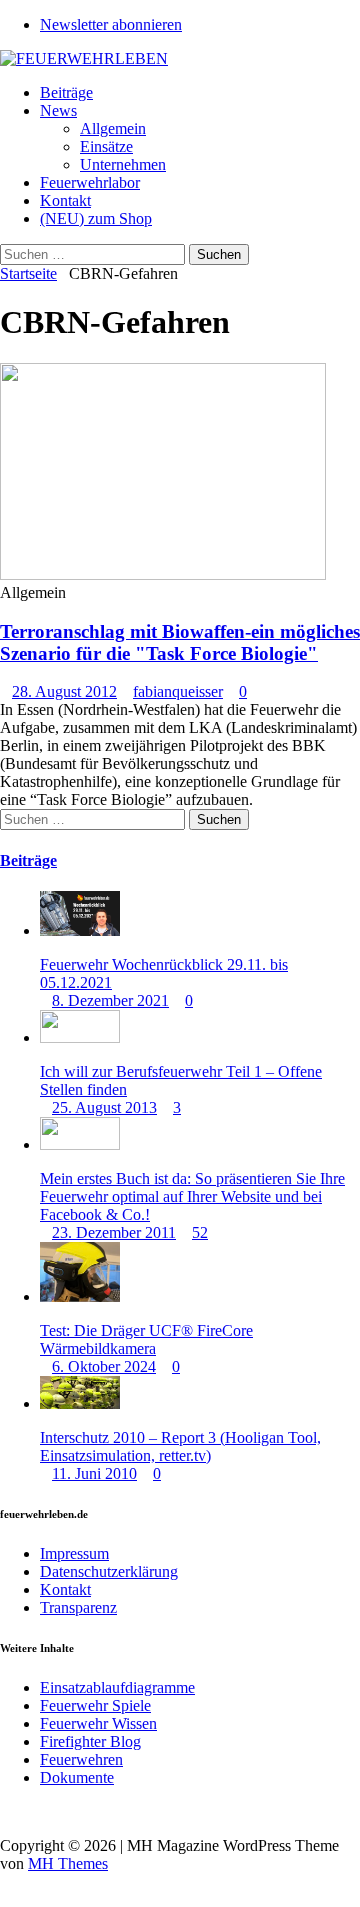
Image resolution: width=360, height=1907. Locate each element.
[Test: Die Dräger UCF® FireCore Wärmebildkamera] (80, 1296)
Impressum (74, 1553)
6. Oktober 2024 (104, 1366)
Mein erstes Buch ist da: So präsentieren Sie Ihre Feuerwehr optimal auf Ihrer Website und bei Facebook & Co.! (192, 1196)
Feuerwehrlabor (90, 182)
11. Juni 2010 (94, 1473)
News (58, 110)
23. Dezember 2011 (114, 1232)
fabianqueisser (178, 691)
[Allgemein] (163, 574)
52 (200, 1232)
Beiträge (66, 92)
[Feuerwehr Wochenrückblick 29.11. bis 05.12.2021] (80, 930)
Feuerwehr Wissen (98, 1723)
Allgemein (113, 128)
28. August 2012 (64, 691)
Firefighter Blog (90, 1741)
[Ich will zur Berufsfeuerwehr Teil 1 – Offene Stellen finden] (80, 1037)
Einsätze (106, 146)
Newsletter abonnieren (111, 24)
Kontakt (65, 200)
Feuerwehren (81, 1759)
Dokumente (77, 1777)
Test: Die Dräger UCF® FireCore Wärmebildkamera (146, 1339)
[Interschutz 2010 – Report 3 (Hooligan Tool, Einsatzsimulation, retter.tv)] (80, 1403)
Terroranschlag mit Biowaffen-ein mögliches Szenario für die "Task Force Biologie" (180, 642)
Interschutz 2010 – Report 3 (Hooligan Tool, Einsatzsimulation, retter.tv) (180, 1446)
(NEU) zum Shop (96, 218)
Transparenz (78, 1607)
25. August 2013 (104, 1107)
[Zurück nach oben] (6, 1811)
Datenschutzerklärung (109, 1571)
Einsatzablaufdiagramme (117, 1687)
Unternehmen (123, 164)
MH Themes (68, 1863)
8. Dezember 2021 (110, 1000)
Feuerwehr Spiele (95, 1705)
